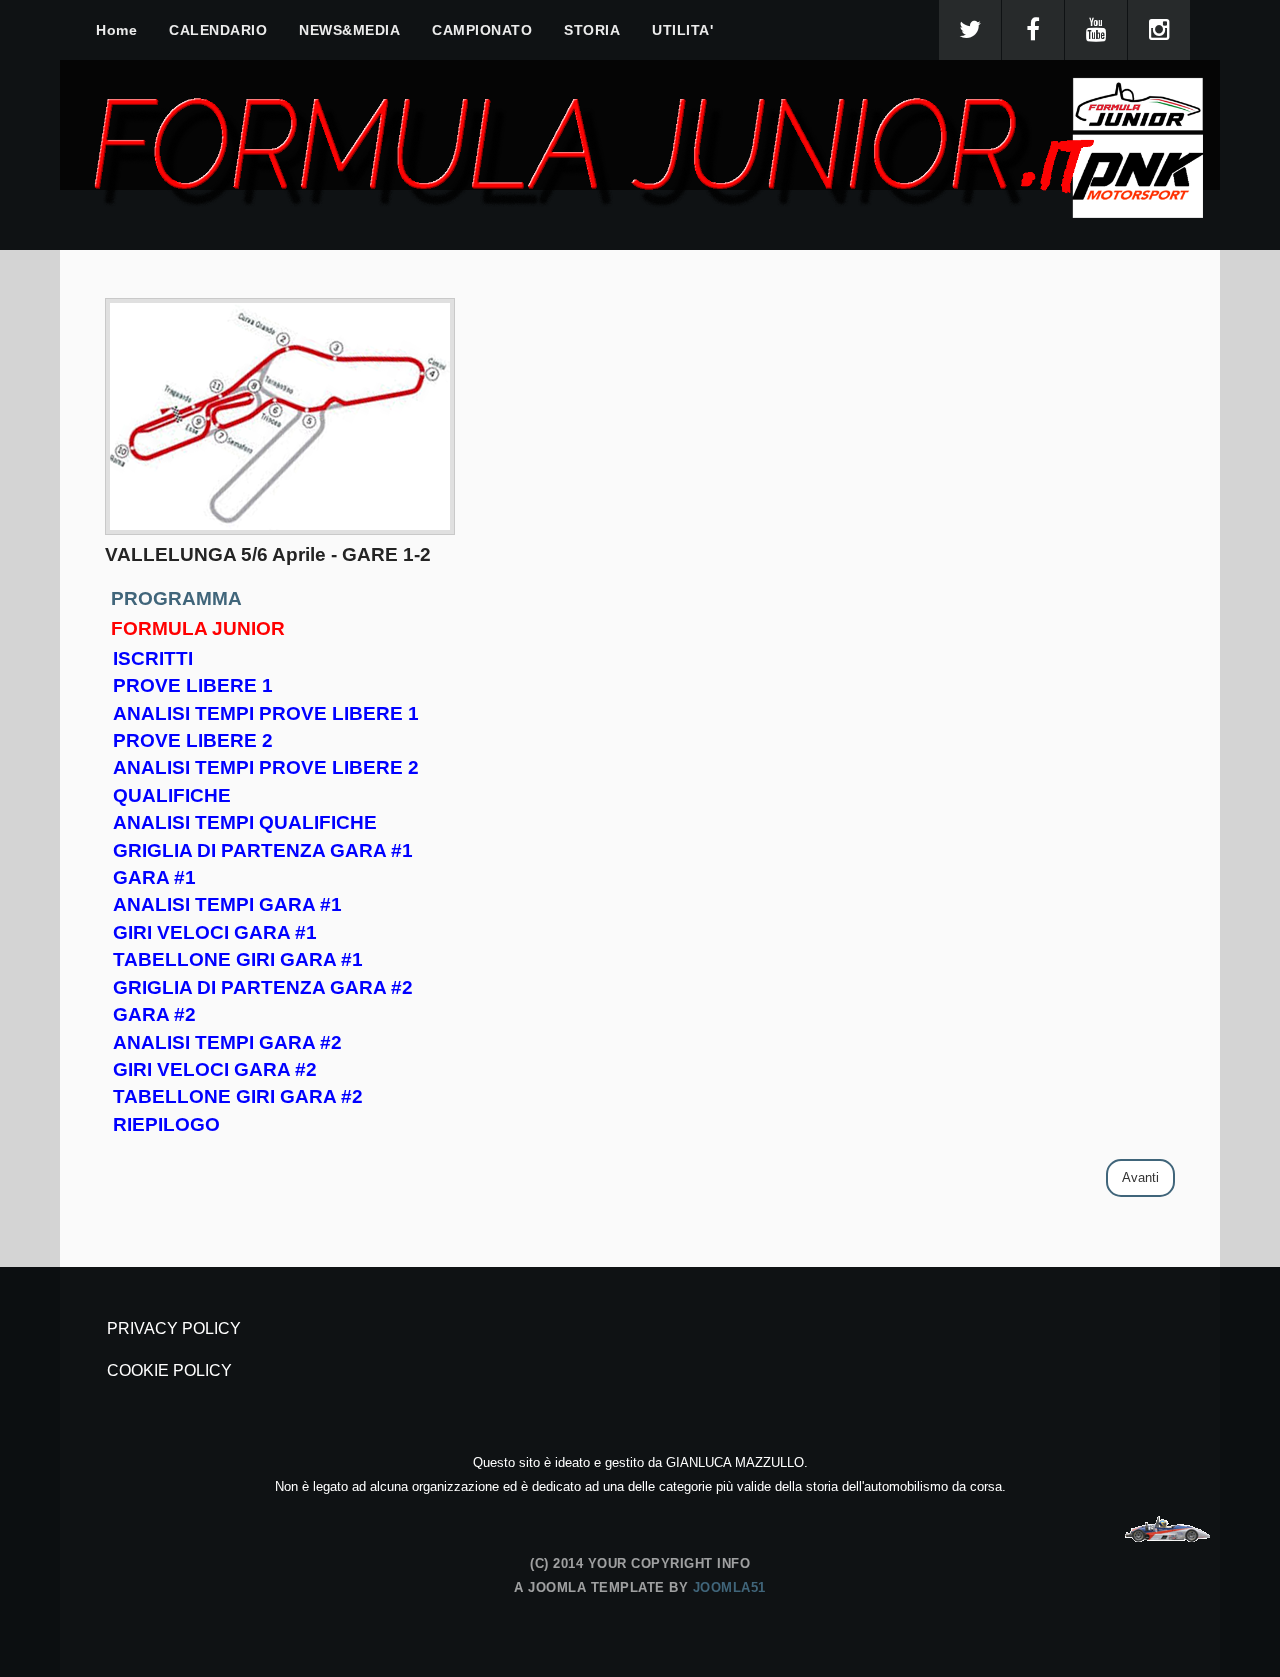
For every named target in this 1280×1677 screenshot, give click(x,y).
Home (116, 30)
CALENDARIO (218, 30)
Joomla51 (729, 1587)
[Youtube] (1096, 30)
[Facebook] (1033, 30)
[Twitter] (970, 30)
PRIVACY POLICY (174, 1328)
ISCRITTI (153, 658)
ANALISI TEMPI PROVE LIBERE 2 (266, 767)
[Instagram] (1159, 30)
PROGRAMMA (176, 598)
